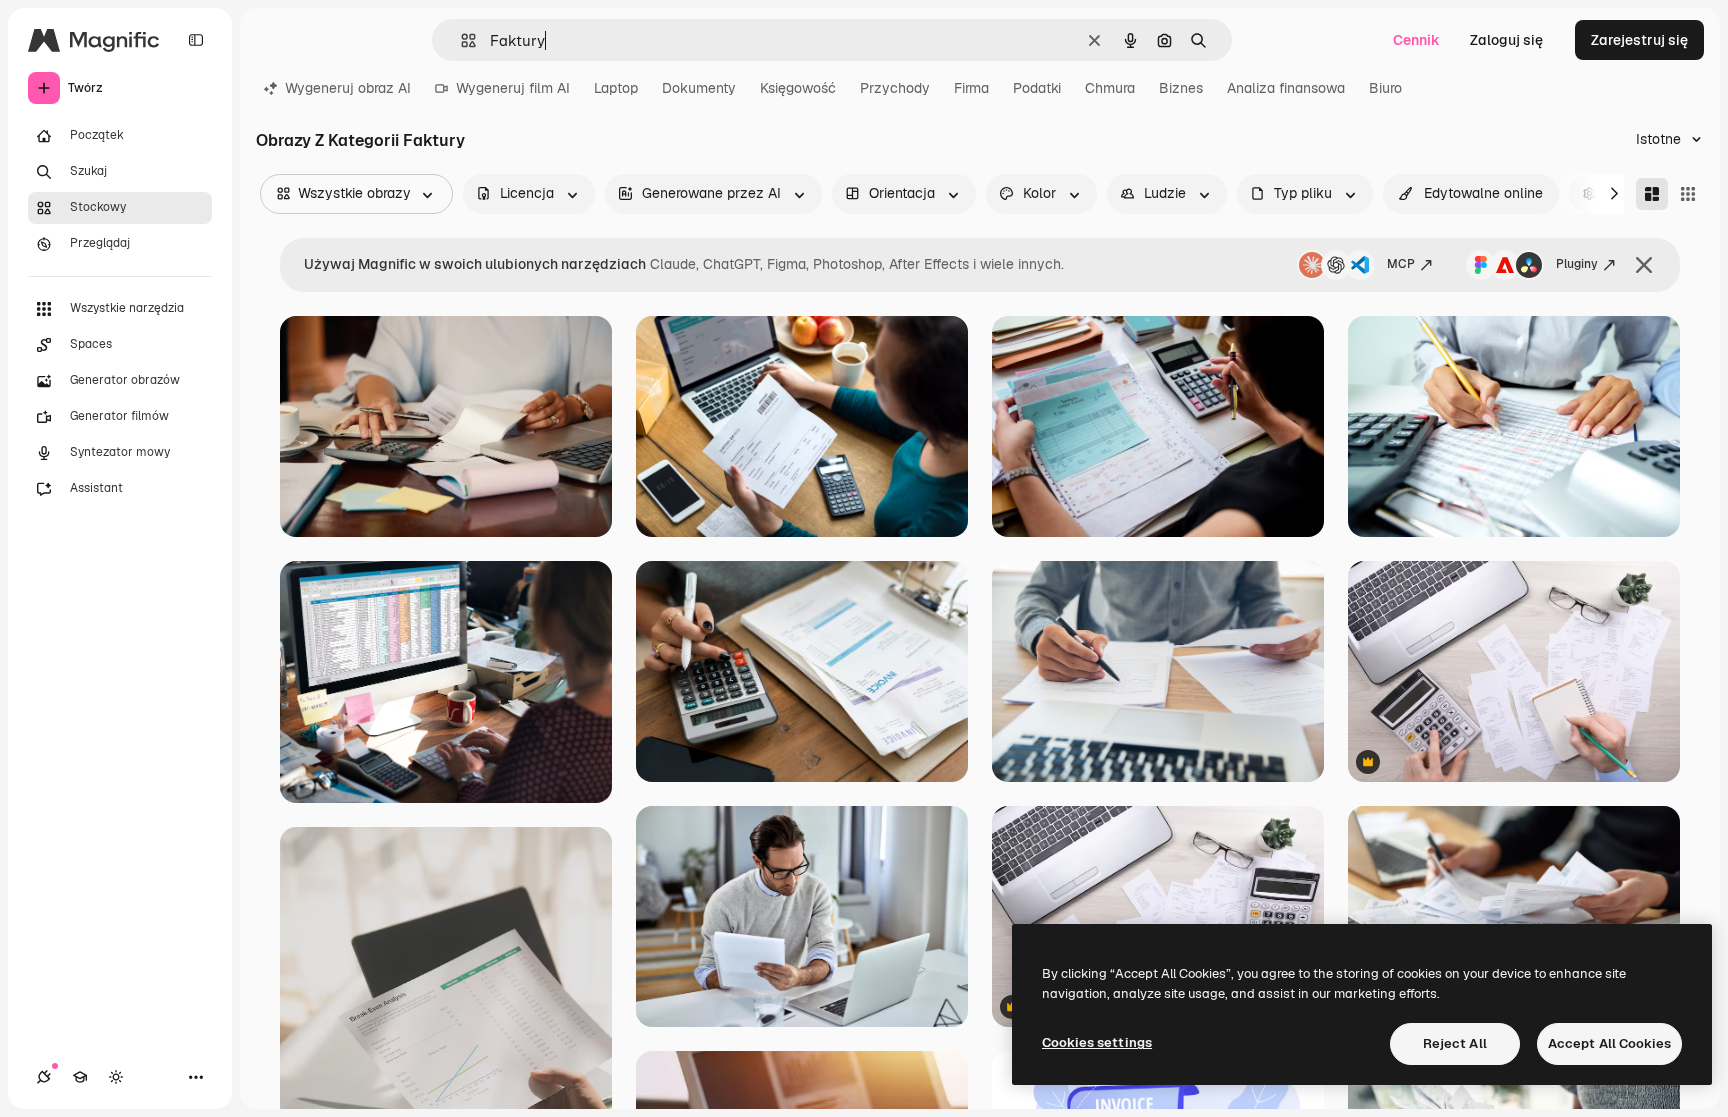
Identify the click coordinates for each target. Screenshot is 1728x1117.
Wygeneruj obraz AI (348, 88)
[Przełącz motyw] (116, 1077)
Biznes (1181, 88)
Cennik (1416, 40)
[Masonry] (1652, 194)
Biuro (1385, 88)
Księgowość (798, 88)
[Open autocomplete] (460, 40)
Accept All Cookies (1609, 1043)
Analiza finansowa (1286, 88)
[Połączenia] (44, 1077)
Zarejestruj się (1639, 40)
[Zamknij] (1644, 265)
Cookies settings (1097, 1042)
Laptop (616, 88)
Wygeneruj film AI (513, 88)
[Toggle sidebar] (196, 40)
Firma (971, 88)
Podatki (1037, 88)
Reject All (1455, 1043)
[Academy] (80, 1077)
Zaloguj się (1506, 40)
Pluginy (1577, 264)
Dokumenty (699, 88)
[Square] (1688, 194)
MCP (1401, 264)
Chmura (1110, 88)
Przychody (895, 88)
